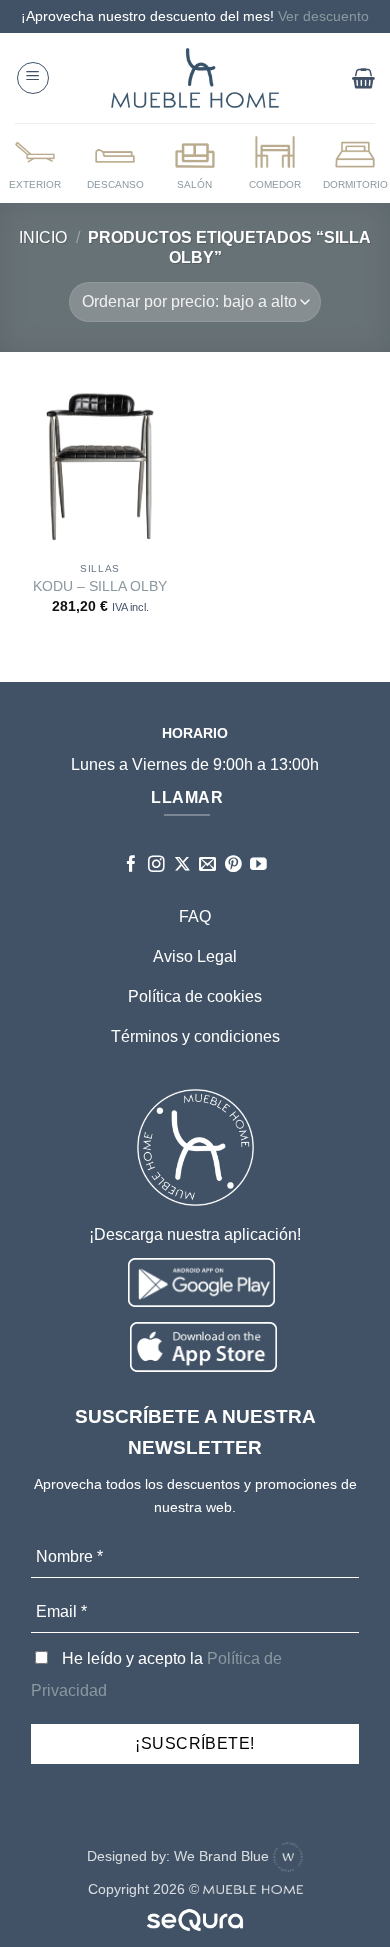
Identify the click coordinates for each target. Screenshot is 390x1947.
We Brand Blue (223, 1856)
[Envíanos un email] (207, 865)
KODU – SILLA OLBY (100, 586)
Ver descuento (323, 16)
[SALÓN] (195, 162)
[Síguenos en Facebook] (131, 865)
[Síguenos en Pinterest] (233, 865)
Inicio (43, 237)
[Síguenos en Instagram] (156, 865)
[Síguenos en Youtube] (258, 865)
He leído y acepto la (156, 1674)
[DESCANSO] (115, 162)
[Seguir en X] (182, 865)
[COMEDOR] (275, 162)
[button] (33, 78)
